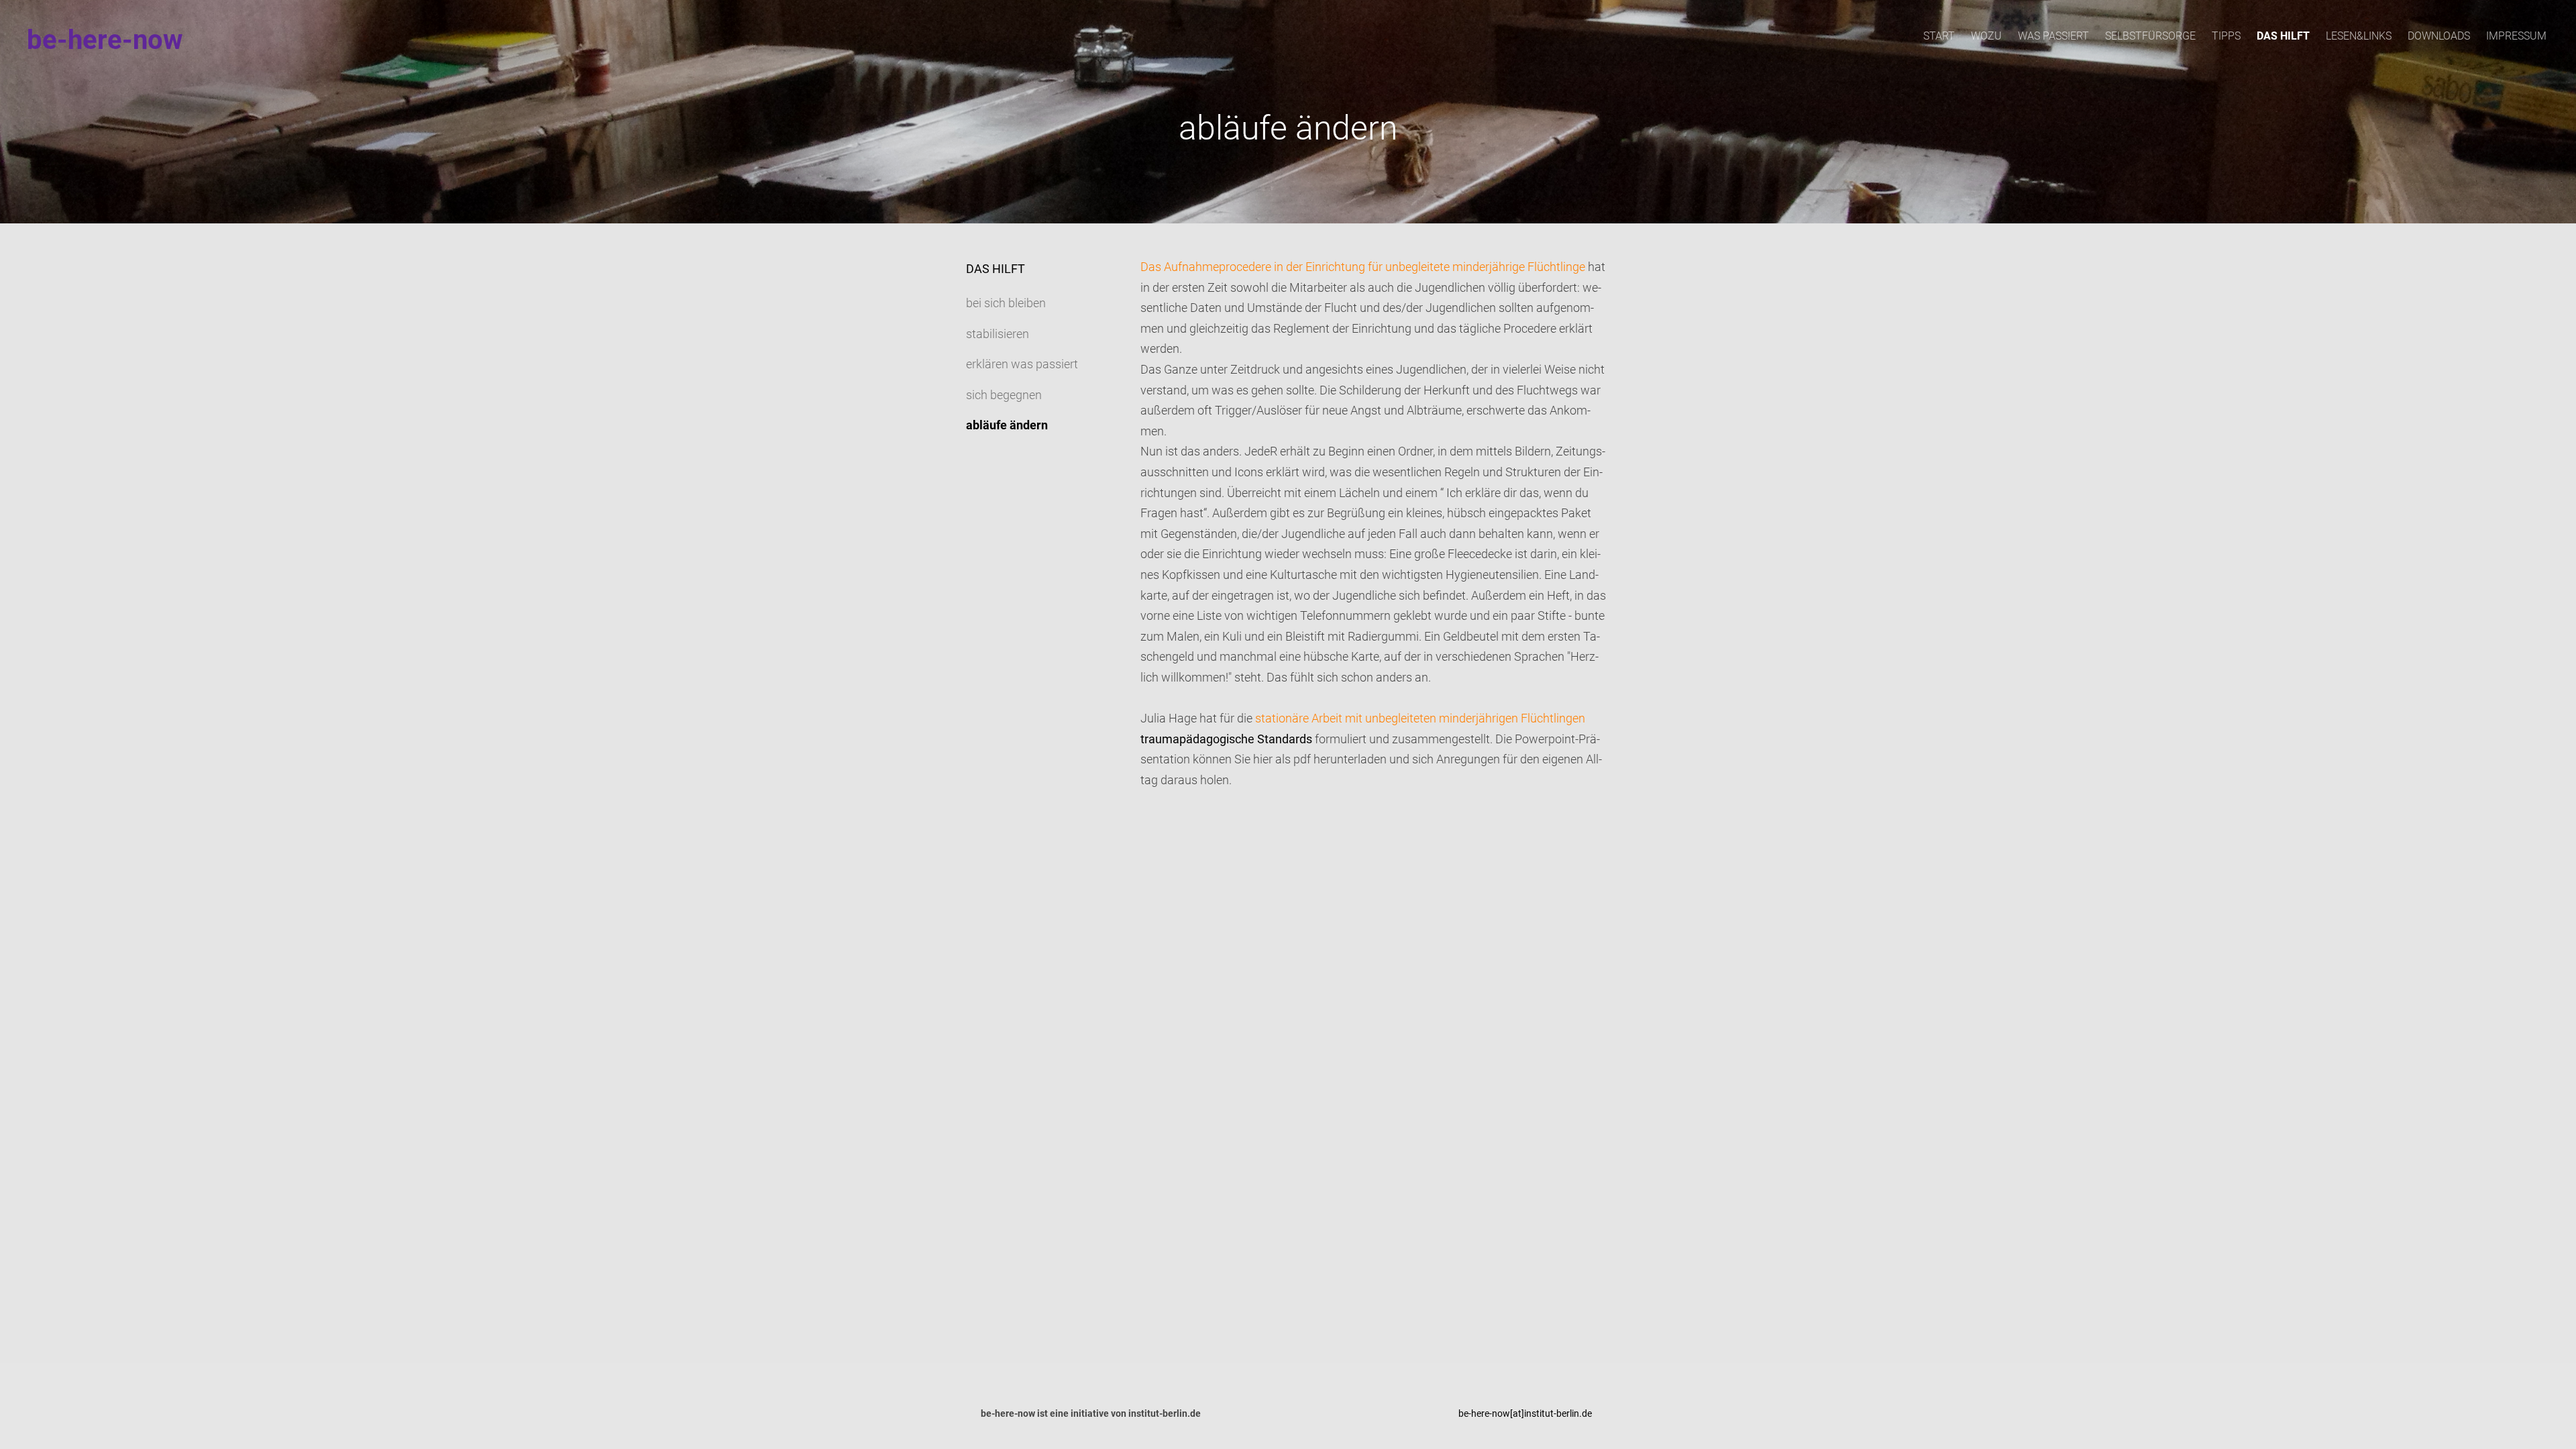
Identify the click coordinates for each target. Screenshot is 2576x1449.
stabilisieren (998, 334)
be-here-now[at (1490, 1413)
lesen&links (2359, 36)
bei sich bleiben (1006, 303)
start (1939, 36)
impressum (2516, 36)
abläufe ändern (1007, 425)
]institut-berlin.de (1557, 1413)
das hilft (2283, 36)
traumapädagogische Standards (1226, 739)
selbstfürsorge (2150, 36)
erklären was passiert (1022, 364)
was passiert (2053, 36)
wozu (1986, 36)
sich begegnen (1004, 395)
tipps (2226, 36)
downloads (2439, 36)
